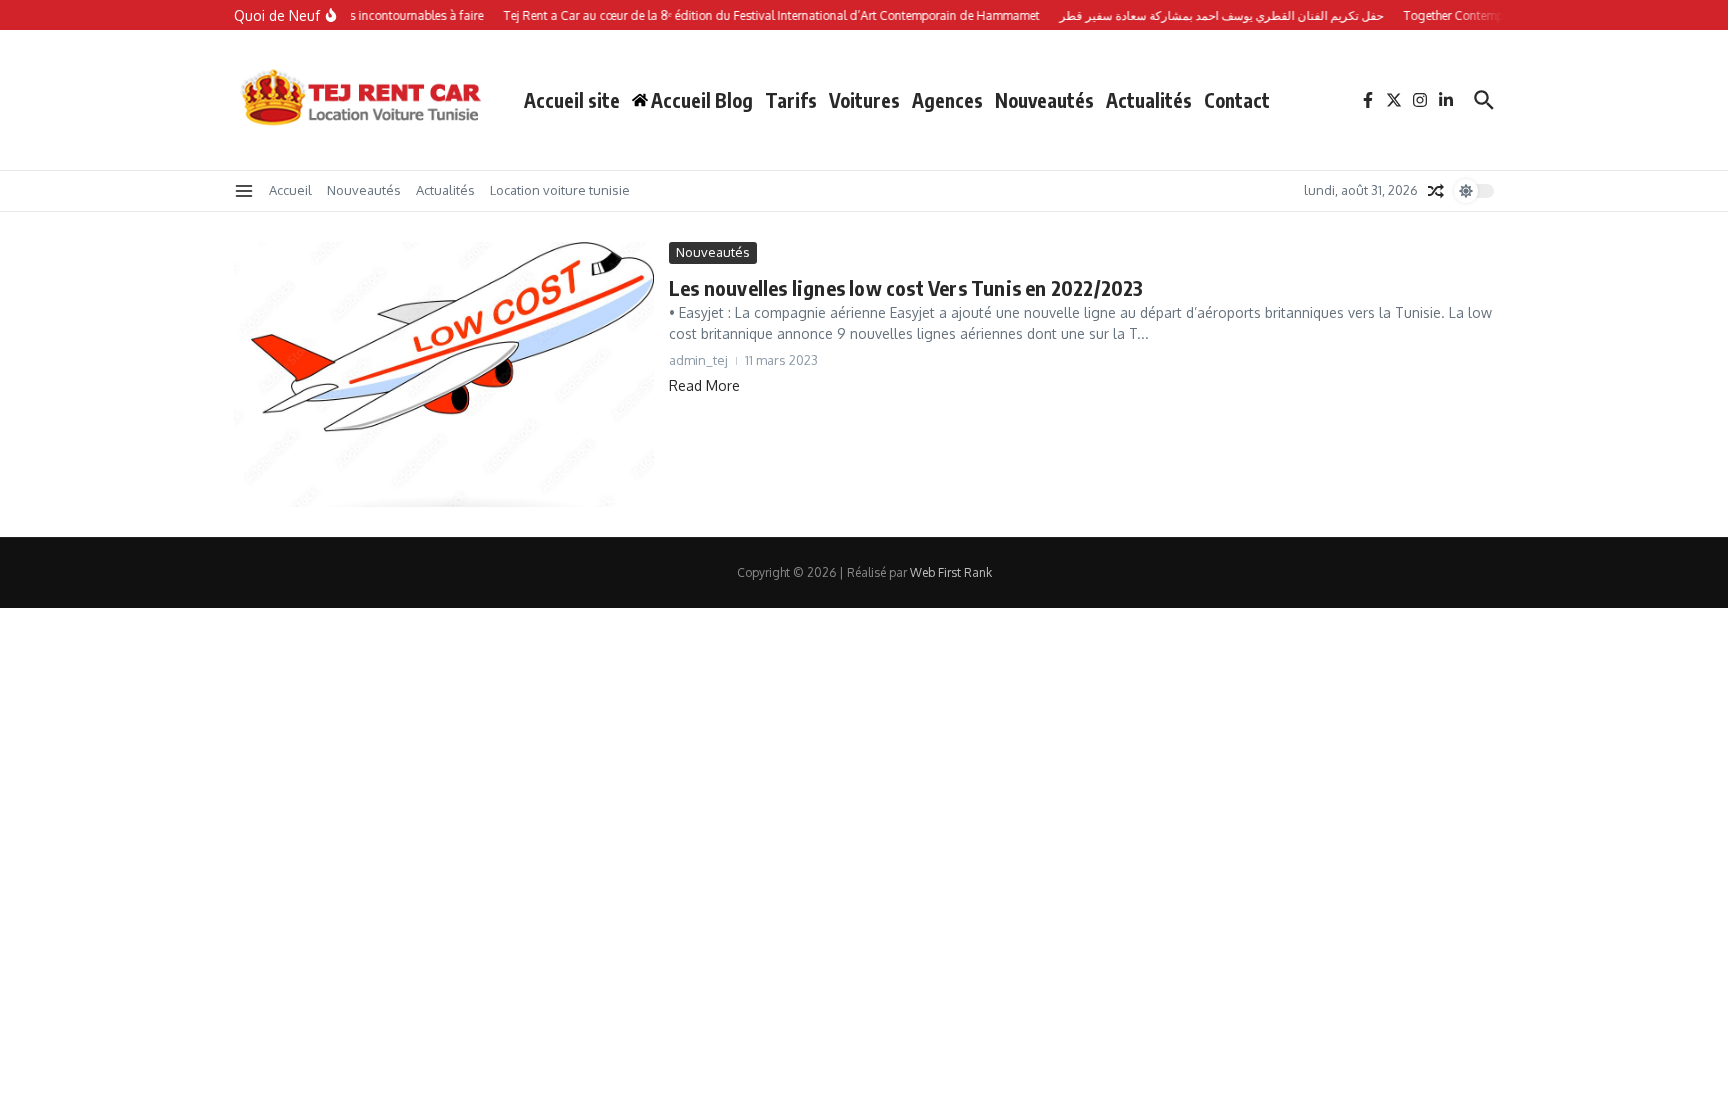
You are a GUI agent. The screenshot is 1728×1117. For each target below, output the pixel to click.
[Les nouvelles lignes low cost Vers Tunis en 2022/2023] (444, 374)
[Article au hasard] (1436, 191)
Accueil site (572, 100)
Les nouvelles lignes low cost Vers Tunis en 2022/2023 (906, 287)
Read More (704, 385)
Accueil (290, 190)
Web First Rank (951, 572)
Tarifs (791, 100)
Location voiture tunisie (560, 190)
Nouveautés (1044, 100)
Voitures (864, 100)
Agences (947, 100)
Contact (1237, 100)
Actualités (1149, 100)
